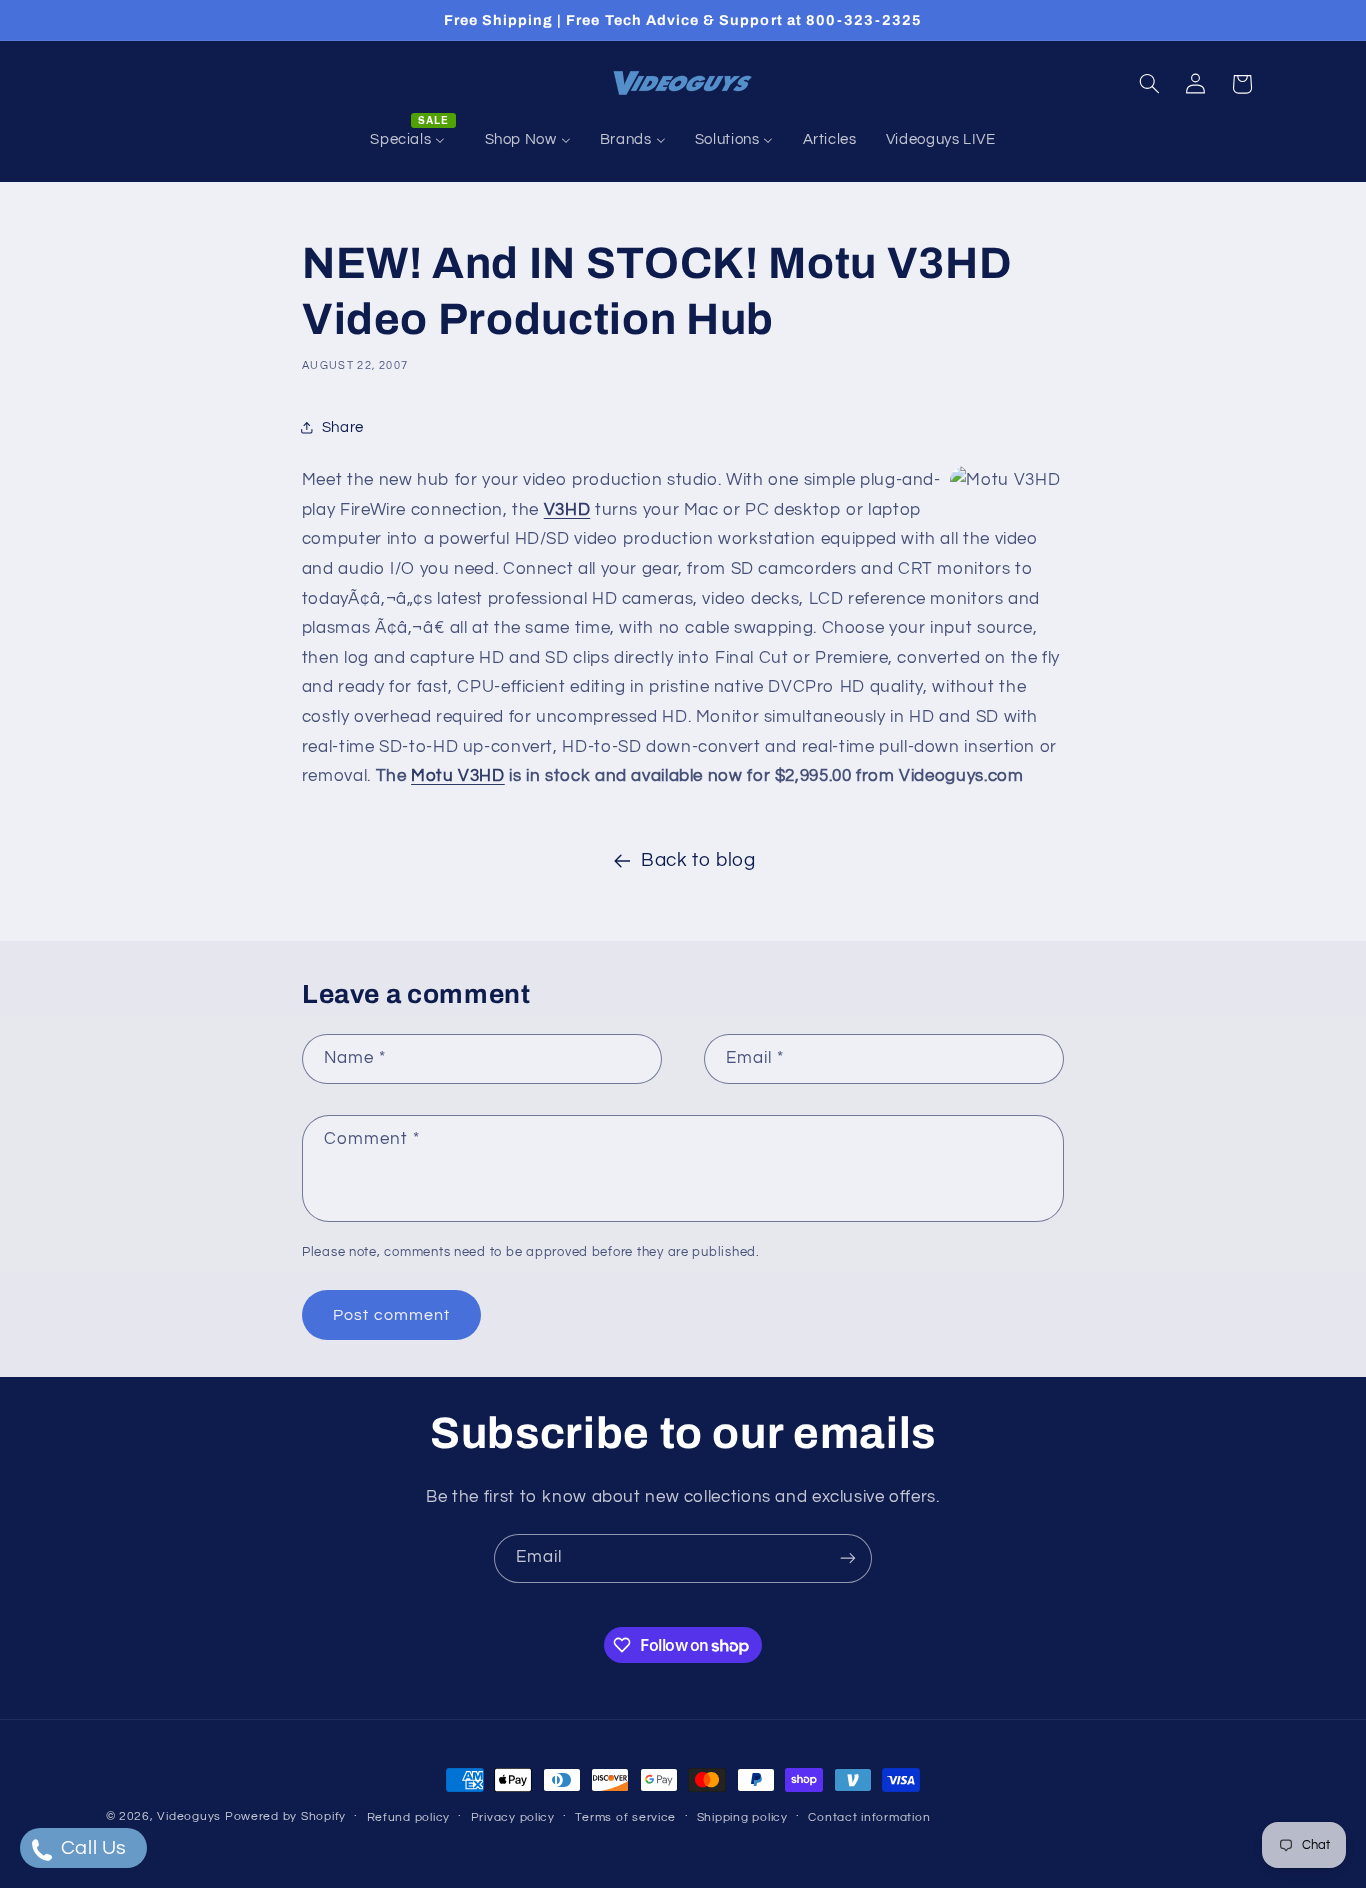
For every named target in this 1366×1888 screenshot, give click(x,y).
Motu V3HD (458, 776)
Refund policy (409, 1817)
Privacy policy (513, 1817)
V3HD (567, 510)
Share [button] (343, 427)
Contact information (869, 1817)
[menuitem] (413, 140)
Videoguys (189, 1816)
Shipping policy (742, 1817)
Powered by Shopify (285, 1816)
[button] (1149, 84)
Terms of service (625, 1817)
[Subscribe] (848, 1558)
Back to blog (698, 860)
